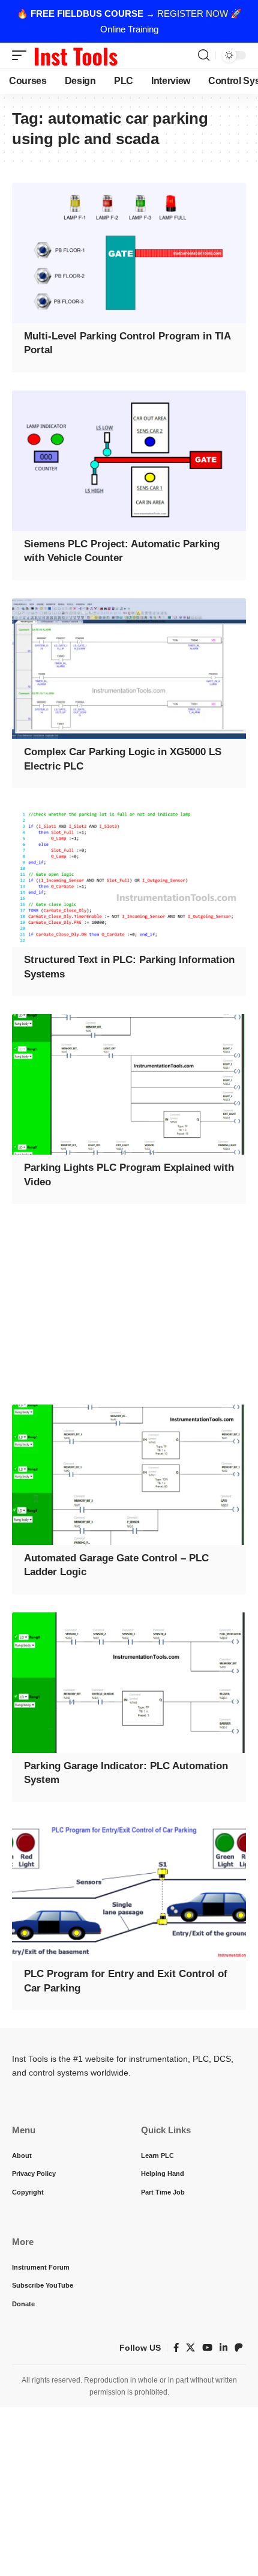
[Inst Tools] (76, 55)
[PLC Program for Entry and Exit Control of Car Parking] (129, 1891)
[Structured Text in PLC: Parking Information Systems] (129, 876)
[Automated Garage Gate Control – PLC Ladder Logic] (129, 1475)
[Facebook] (176, 2348)
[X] (190, 2348)
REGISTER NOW (193, 14)
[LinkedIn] (223, 2348)
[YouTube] (207, 2348)
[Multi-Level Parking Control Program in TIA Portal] (129, 253)
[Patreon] (239, 2348)
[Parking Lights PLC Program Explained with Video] (129, 1084)
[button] (22, 55)
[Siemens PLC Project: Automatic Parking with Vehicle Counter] (129, 461)
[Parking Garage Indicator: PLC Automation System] (129, 1683)
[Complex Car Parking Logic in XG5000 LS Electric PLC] (129, 669)
